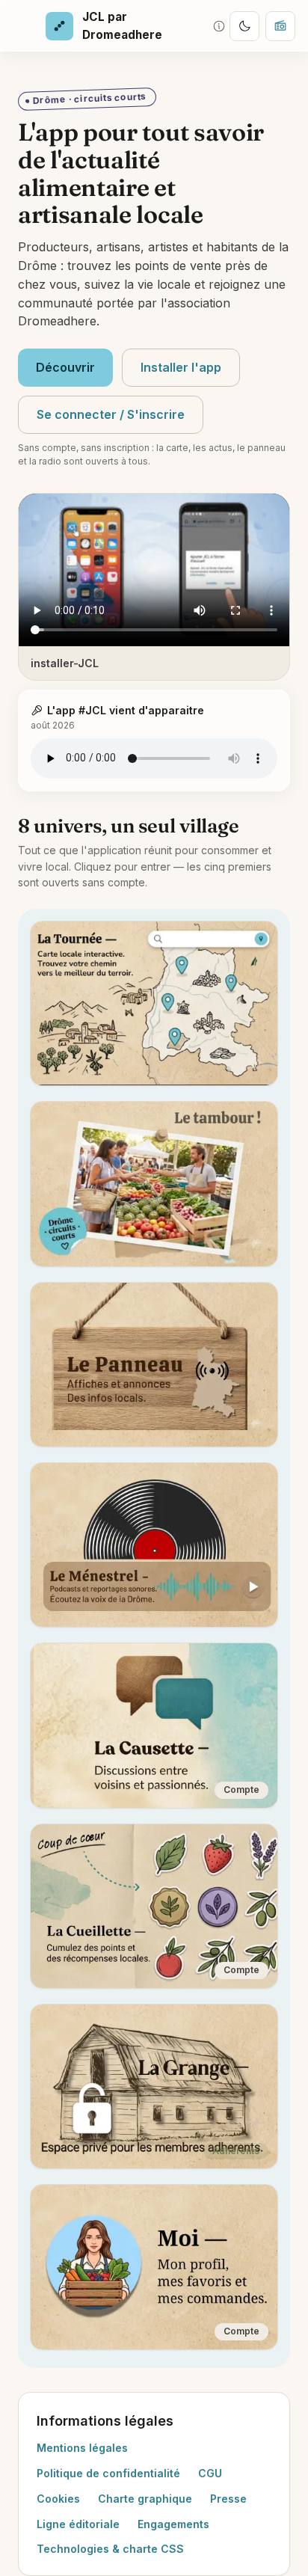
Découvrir (65, 367)
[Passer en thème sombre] (244, 26)
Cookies (58, 2499)
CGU (210, 2473)
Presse (228, 2499)
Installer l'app (181, 367)
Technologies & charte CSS (110, 2549)
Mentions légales (82, 2448)
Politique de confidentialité (108, 2473)
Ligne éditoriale (78, 2524)
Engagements (173, 2524)
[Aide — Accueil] (219, 26)
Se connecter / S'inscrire (111, 414)
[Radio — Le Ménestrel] (280, 26)
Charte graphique (145, 2499)
